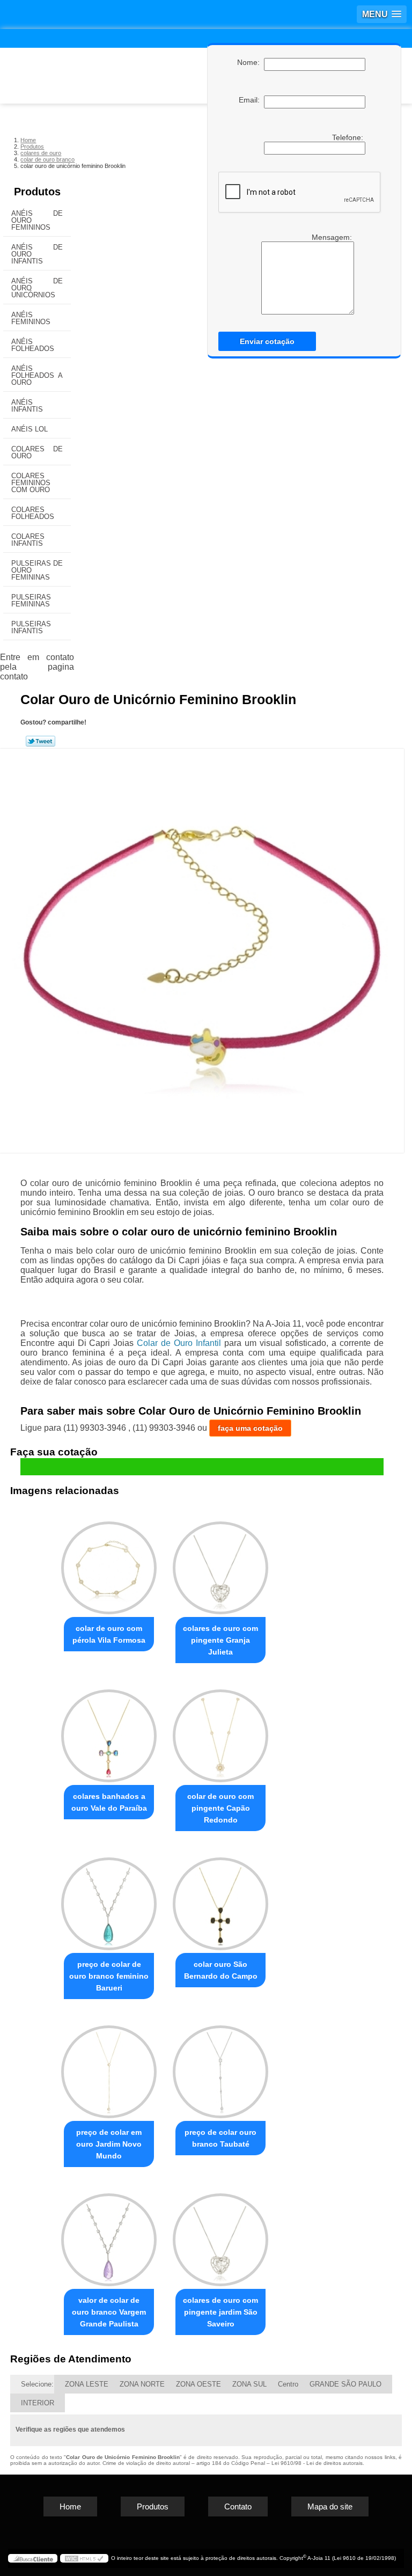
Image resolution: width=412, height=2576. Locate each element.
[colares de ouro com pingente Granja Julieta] (220, 1564)
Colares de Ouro (37, 452)
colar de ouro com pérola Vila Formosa (109, 1634)
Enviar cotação (267, 341)
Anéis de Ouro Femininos (37, 220)
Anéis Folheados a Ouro (37, 375)
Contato (238, 2507)
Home (70, 2507)
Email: (251, 100)
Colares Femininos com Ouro (31, 483)
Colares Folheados (33, 513)
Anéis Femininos (31, 318)
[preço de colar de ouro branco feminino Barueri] (109, 1899)
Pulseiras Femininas (31, 601)
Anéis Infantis (27, 406)
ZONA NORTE (142, 2384)
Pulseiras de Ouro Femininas (37, 570)
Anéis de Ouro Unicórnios (37, 288)
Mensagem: (333, 237)
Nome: (251, 62)
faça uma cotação (250, 1428)
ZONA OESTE (198, 2384)
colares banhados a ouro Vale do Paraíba (109, 1802)
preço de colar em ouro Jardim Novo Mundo (109, 2144)
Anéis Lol (30, 429)
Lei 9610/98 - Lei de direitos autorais (317, 2463)
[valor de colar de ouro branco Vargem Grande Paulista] (109, 2235)
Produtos (37, 192)
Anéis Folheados (33, 345)
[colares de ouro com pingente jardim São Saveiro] (220, 2235)
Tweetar (41, 741)
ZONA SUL (249, 2384)
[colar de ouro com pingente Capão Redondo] (220, 1731)
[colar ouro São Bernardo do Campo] (220, 1899)
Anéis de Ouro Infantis (37, 254)
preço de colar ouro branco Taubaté (220, 2138)
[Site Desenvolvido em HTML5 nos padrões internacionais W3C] (84, 2558)
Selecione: (37, 2384)
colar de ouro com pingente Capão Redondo (220, 1808)
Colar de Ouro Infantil (179, 1343)
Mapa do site (330, 2507)
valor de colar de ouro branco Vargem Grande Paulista (109, 2312)
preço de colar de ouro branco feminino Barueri (109, 1976)
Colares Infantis (28, 540)
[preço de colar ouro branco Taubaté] (220, 2067)
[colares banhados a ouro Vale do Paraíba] (109, 1731)
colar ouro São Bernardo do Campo (221, 1970)
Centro (288, 2384)
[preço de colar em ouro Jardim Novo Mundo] (109, 2067)
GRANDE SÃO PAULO (345, 2384)
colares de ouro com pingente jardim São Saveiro (220, 2312)
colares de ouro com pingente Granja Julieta (220, 1640)
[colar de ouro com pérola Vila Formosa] (109, 1564)
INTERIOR (38, 2403)
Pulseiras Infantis (31, 627)
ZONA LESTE (87, 2384)
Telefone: (349, 137)
